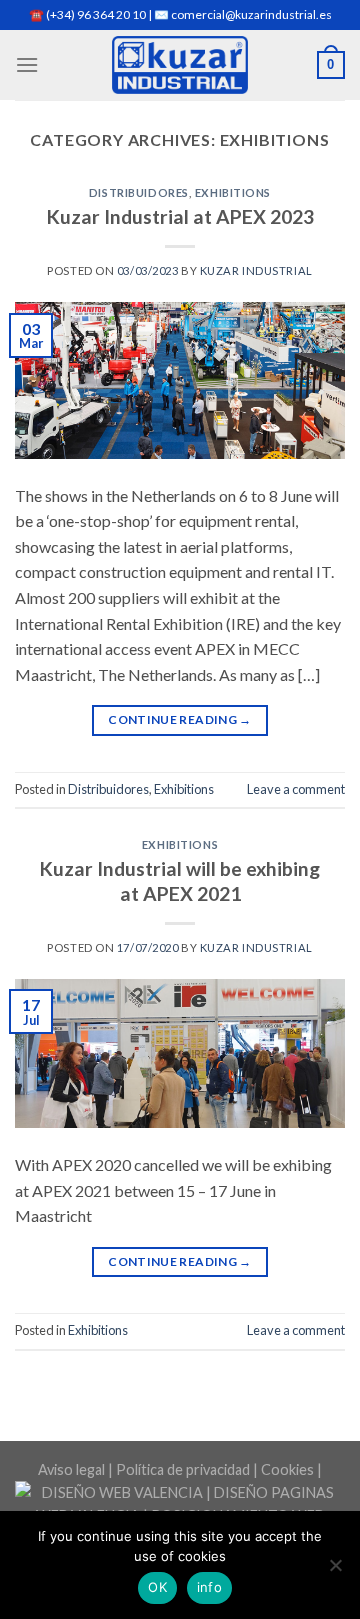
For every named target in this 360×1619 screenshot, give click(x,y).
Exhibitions (233, 192)
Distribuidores (139, 192)
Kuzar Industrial (256, 270)
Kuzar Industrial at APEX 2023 (180, 216)
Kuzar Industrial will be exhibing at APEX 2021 (180, 881)
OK (157, 1587)
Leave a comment (296, 789)
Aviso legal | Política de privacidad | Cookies (176, 1469)
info (209, 1587)
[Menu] (27, 64)
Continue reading (180, 719)
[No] (335, 1571)
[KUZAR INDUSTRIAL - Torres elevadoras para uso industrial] (180, 65)
